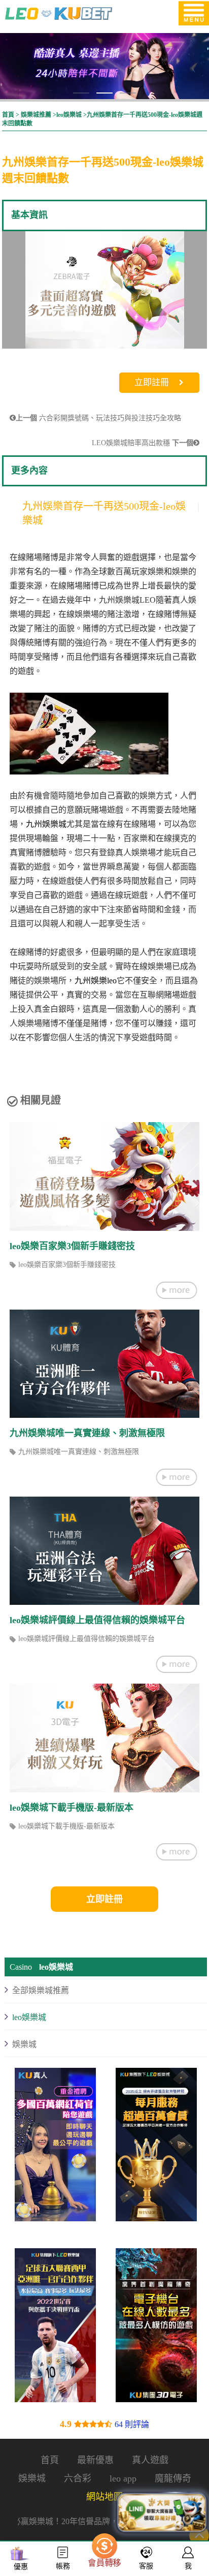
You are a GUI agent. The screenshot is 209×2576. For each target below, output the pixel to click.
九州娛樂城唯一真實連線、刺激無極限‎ (87, 1433)
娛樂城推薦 (36, 115)
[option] (104, 292)
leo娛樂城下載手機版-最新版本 (72, 1808)
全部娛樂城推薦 (41, 1991)
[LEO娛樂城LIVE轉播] (55, 2147)
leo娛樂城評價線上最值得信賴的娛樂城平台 (97, 1620)
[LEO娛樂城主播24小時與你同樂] (156, 2147)
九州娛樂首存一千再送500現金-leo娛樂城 (104, 513)
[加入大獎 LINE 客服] (162, 2512)
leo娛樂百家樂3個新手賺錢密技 (72, 1246)
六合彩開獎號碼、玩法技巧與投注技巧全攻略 (98, 418)
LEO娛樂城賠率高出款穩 (143, 443)
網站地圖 (104, 2497)
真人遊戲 (150, 2460)
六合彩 (78, 2478)
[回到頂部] (199, 2535)
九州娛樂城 (46, 824)
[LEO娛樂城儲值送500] (55, 2328)
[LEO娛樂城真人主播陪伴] (104, 66)
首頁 (8, 115)
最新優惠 (95, 2460)
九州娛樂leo (96, 981)
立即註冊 (152, 382)
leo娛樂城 (69, 115)
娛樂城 (24, 2045)
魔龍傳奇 (173, 2478)
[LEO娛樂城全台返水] (156, 2328)
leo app (123, 2478)
